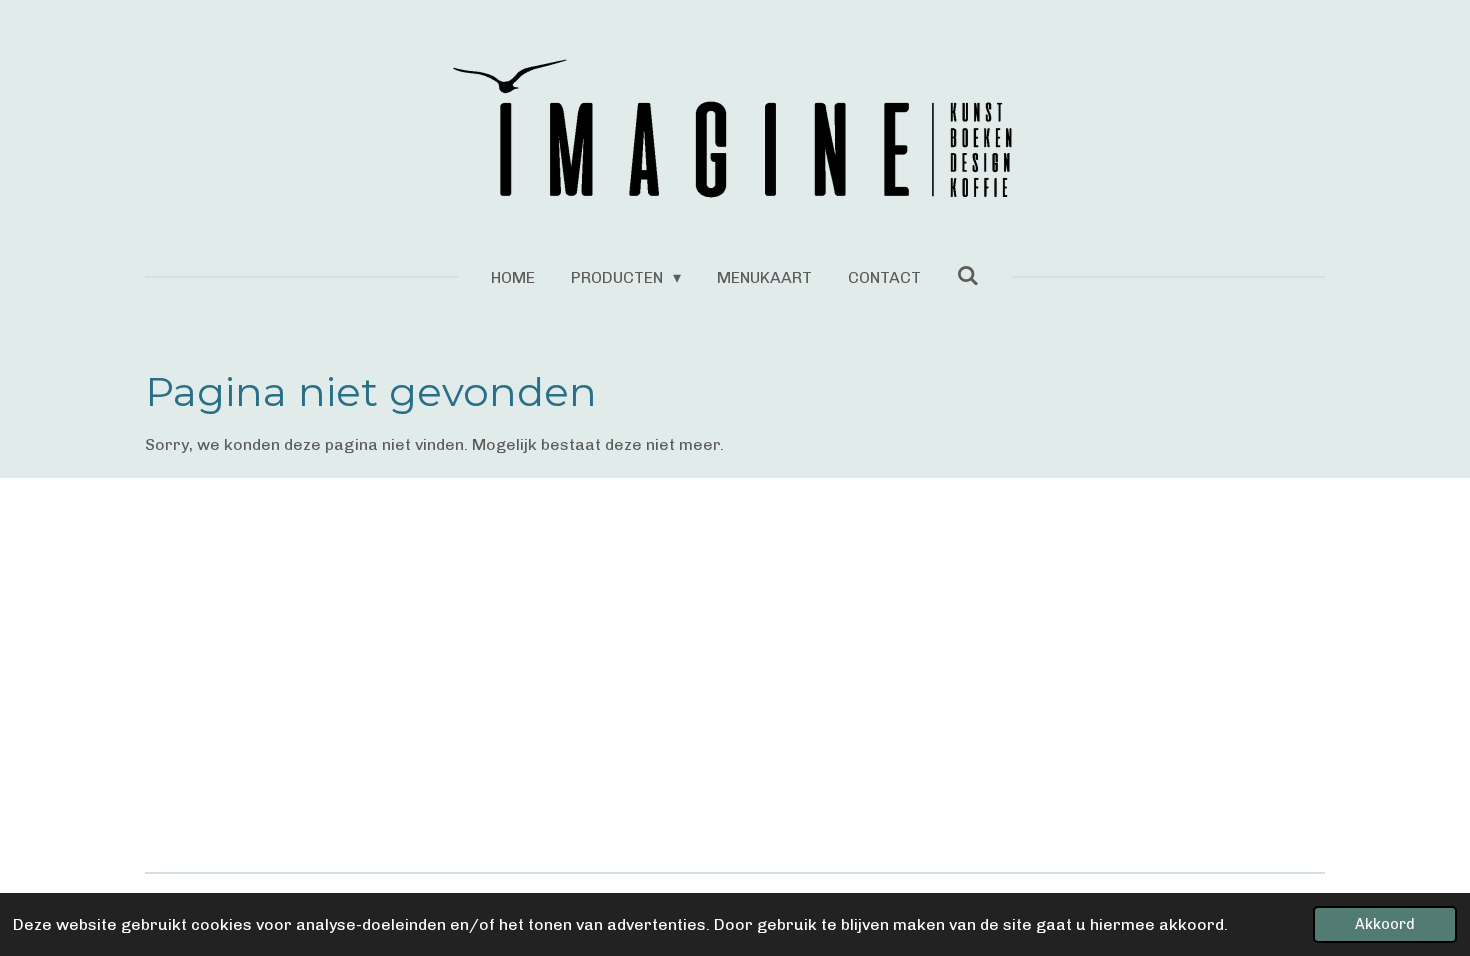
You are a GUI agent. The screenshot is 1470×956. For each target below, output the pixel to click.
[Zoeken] (968, 275)
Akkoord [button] (1385, 924)
